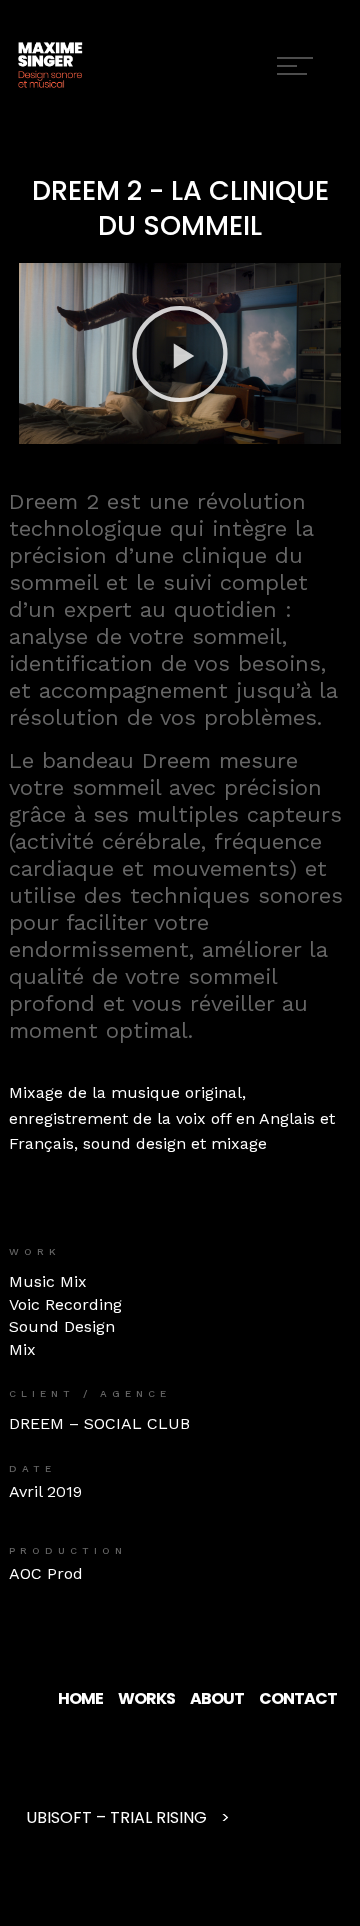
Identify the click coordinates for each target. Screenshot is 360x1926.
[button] (180, 354)
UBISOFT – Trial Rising (116, 1817)
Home (80, 1699)
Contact (298, 1699)
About (217, 1699)
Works (146, 1699)
